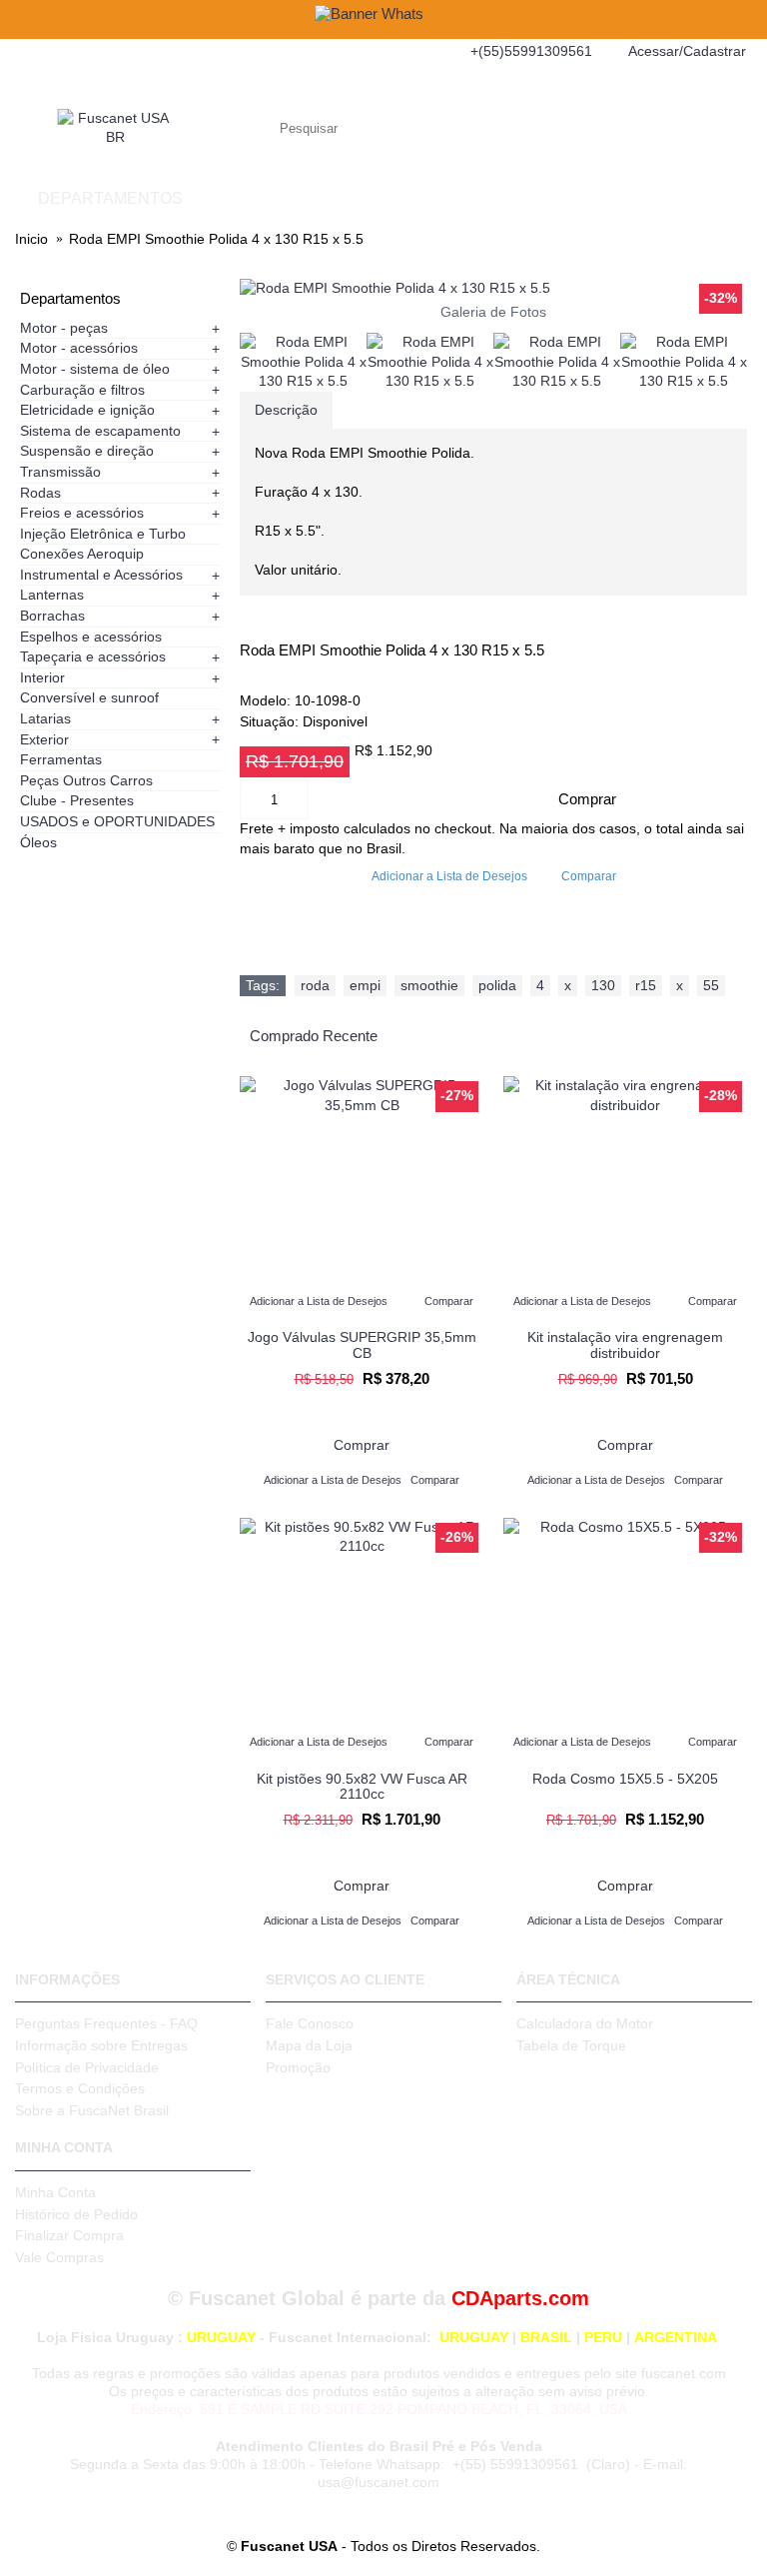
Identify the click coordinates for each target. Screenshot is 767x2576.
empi (365, 985)
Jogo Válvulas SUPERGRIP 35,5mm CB (362, 1344)
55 (711, 985)
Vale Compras (59, 2257)
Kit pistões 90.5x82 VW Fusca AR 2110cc (362, 1786)
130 (603, 985)
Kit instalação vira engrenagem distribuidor (625, 1344)
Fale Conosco (310, 2023)
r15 (646, 985)
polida (497, 985)
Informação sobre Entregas (101, 2045)
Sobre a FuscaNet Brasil (92, 2110)
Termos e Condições (80, 2088)
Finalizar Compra (69, 2235)
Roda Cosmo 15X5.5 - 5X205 (625, 1779)
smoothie (429, 985)
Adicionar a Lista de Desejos (449, 876)
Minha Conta (55, 2192)
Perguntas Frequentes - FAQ (106, 2023)
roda (315, 985)
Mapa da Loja (309, 2045)
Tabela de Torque (571, 2045)
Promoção (298, 2067)
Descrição (286, 410)
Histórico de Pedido (76, 2214)
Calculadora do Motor (585, 2023)
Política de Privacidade (87, 2067)
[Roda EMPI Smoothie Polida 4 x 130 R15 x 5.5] (493, 289)
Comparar (589, 876)
